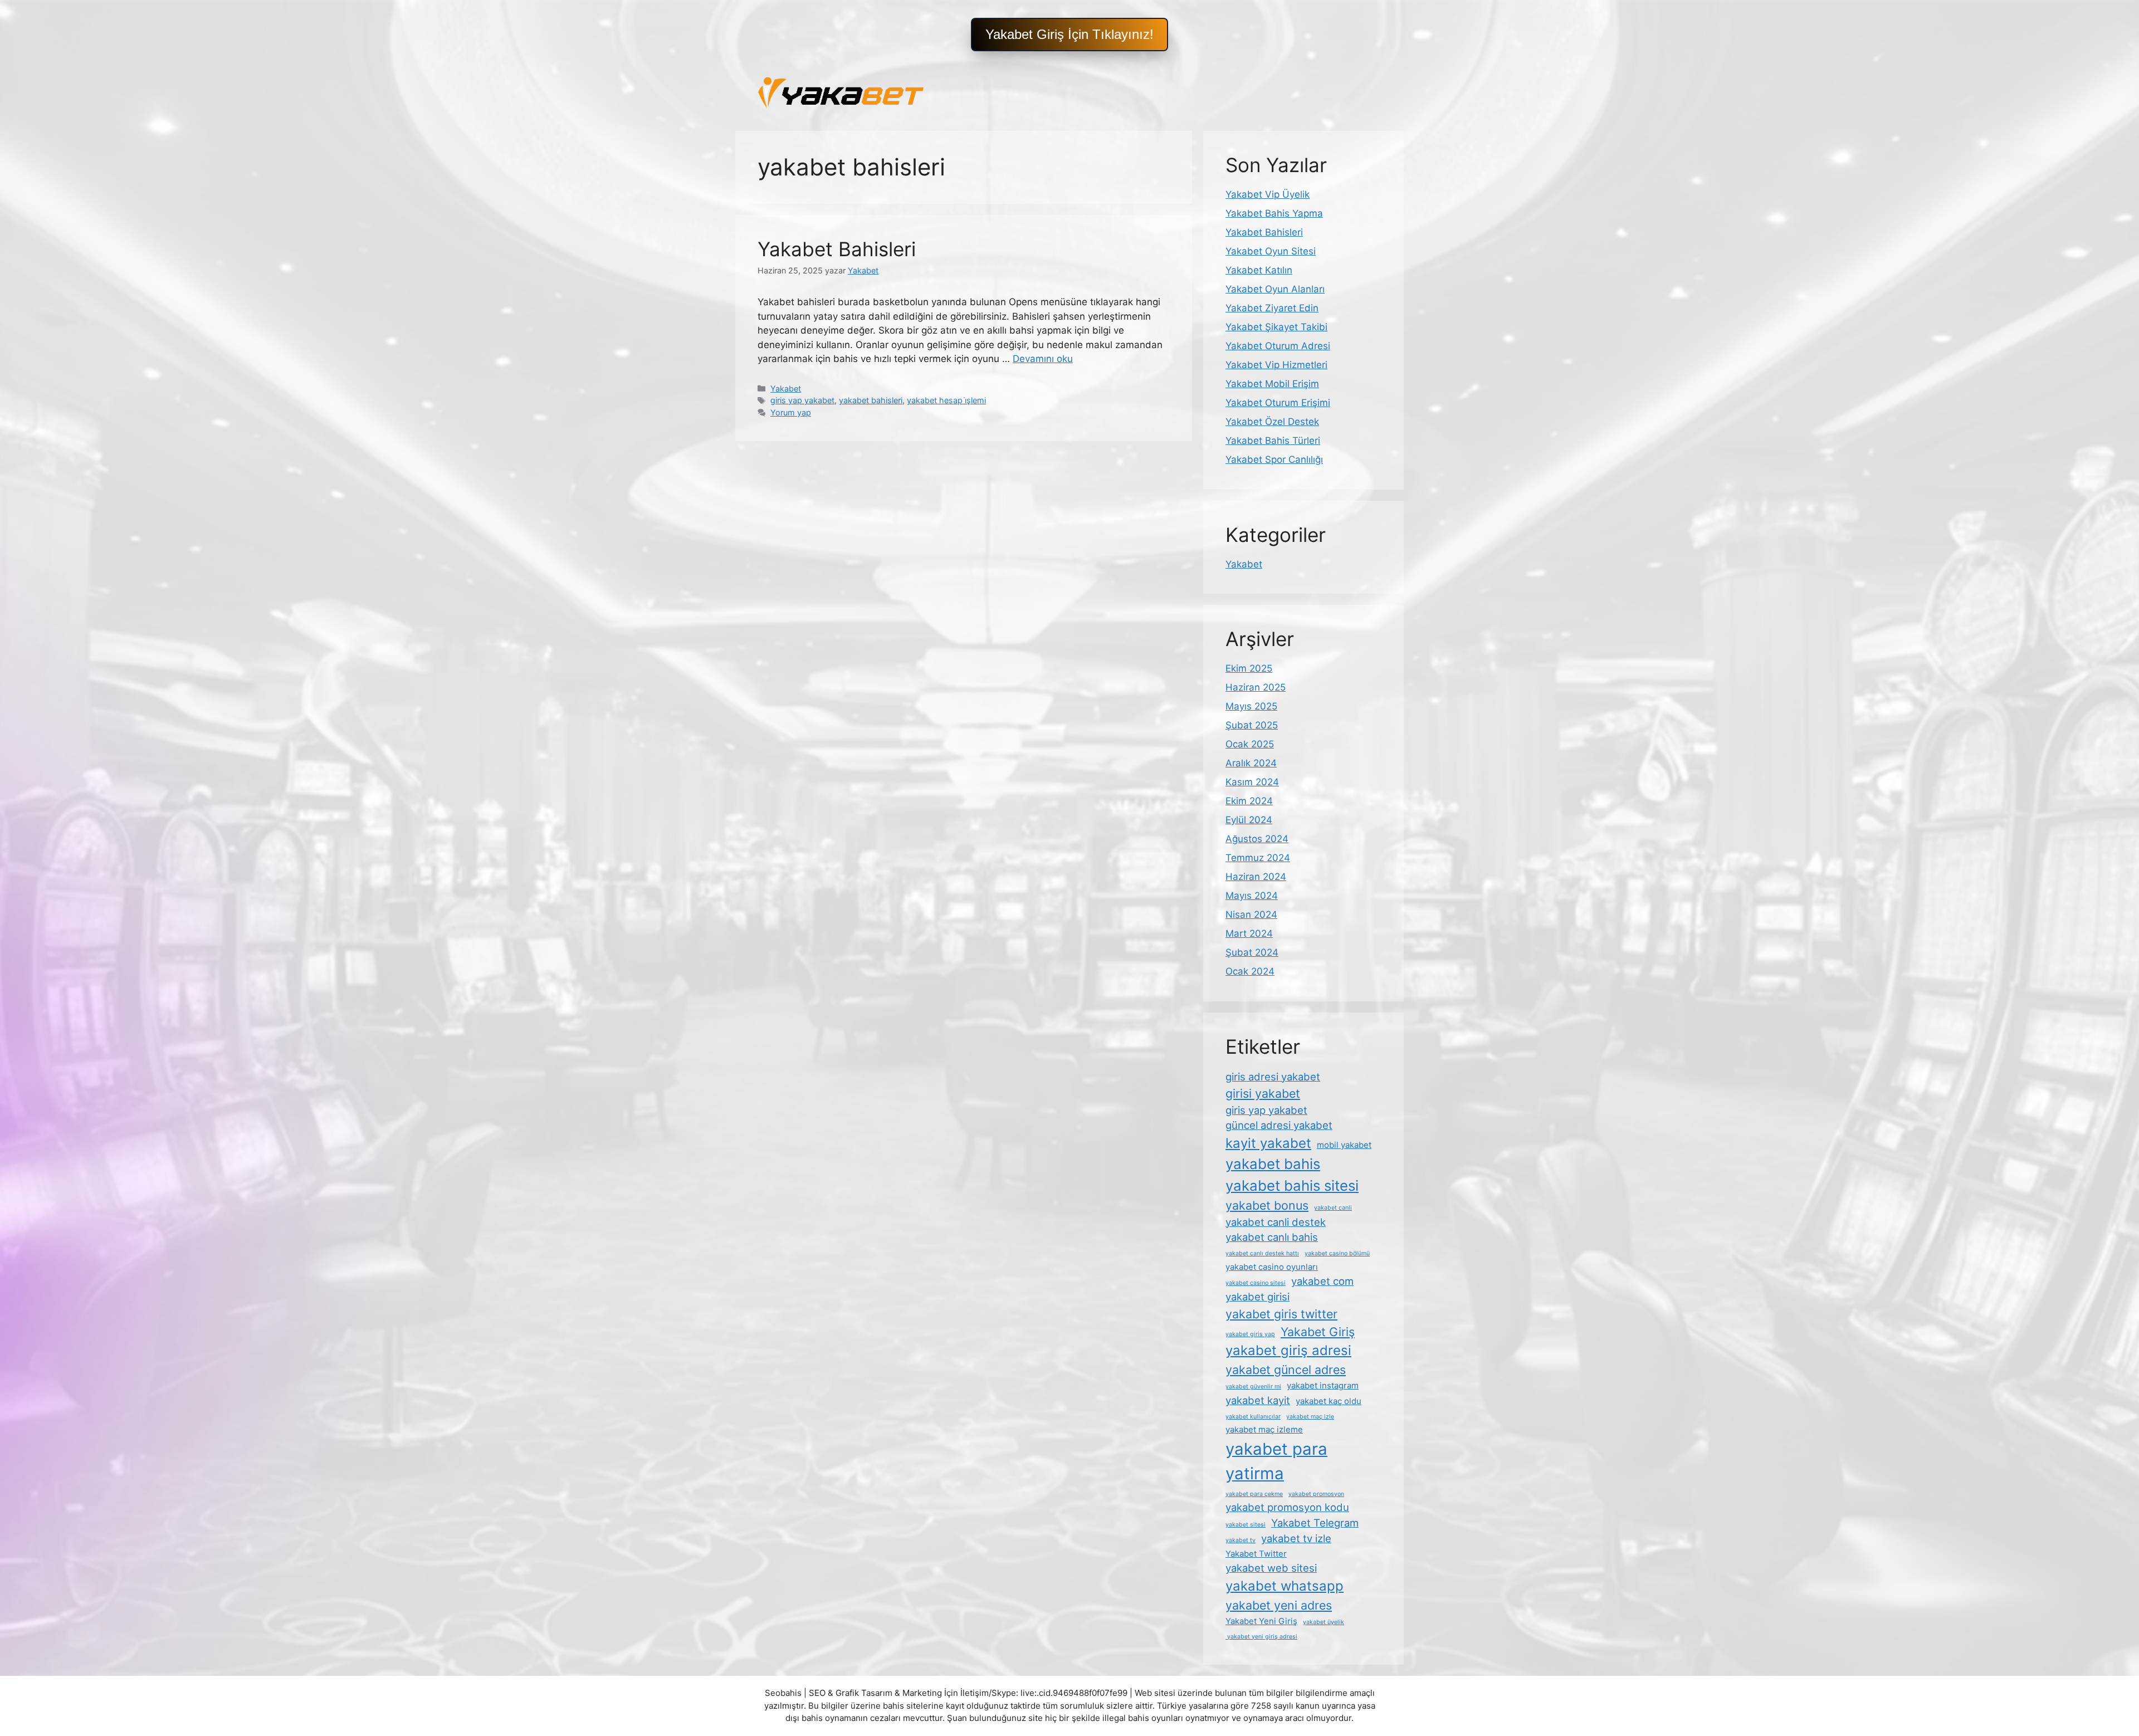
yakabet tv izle (1296, 1538)
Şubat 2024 (1252, 952)
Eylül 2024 (1249, 820)
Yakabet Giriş (1318, 1332)
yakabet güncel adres (1286, 1370)
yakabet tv (1241, 1540)
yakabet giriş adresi (1288, 1350)
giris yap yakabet (802, 400)
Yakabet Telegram (1315, 1523)
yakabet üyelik (1324, 1622)
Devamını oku (1043, 359)
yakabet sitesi (1246, 1525)
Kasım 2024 (1252, 782)
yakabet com (1322, 1281)
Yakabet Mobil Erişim (1272, 384)
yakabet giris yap (1250, 1334)
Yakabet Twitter (1256, 1554)
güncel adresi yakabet (1279, 1125)
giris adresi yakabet (1273, 1077)
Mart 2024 (1249, 933)
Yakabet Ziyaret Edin (1272, 308)
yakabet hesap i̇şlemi (946, 400)
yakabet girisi (1257, 1297)
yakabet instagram (1323, 1385)
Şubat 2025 (1252, 725)
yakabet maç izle (1310, 1417)
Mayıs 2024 (1252, 896)
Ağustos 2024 (1257, 839)
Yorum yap (791, 412)
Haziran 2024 (1256, 877)
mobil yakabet (1344, 1145)
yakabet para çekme (1254, 1494)
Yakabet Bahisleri (837, 249)
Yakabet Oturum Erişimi (1278, 403)
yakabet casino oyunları (1272, 1267)
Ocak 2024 (1250, 971)
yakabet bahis (1273, 1164)
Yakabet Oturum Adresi (1278, 346)
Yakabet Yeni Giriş (1261, 1621)
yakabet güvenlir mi (1253, 1387)
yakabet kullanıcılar (1253, 1417)
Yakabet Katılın (1259, 270)
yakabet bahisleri (871, 400)
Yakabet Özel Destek (1272, 422)
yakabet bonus (1267, 1205)
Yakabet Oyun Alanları (1275, 289)
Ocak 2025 (1250, 744)
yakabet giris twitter (1281, 1314)
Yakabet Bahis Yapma (1274, 213)
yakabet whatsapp (1285, 1586)
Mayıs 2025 (1251, 706)
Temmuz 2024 (1258, 858)
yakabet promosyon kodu (1287, 1507)
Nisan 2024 (1251, 915)
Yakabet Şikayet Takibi (1276, 327)
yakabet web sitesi (1271, 1568)
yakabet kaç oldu (1329, 1401)
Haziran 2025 (1256, 687)
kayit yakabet (1268, 1143)
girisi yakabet (1263, 1093)
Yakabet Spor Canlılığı (1274, 459)
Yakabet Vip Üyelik (1268, 194)
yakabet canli (1333, 1208)
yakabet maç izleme (1264, 1429)
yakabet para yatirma (1276, 1461)
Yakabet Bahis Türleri (1273, 441)
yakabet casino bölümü (1337, 1253)
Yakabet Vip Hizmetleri (1276, 365)
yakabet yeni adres (1279, 1605)
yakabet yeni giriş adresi (1261, 1637)
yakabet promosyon (1316, 1494)
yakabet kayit (1258, 1400)
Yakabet (786, 388)
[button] (1069, 35)
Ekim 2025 (1249, 668)
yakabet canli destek (1276, 1222)
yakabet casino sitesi (1256, 1283)
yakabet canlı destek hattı (1262, 1253)
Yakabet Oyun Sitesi (1271, 251)
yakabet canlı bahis (1272, 1237)
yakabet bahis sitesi (1292, 1185)
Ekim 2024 (1249, 801)
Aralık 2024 (1251, 763)
